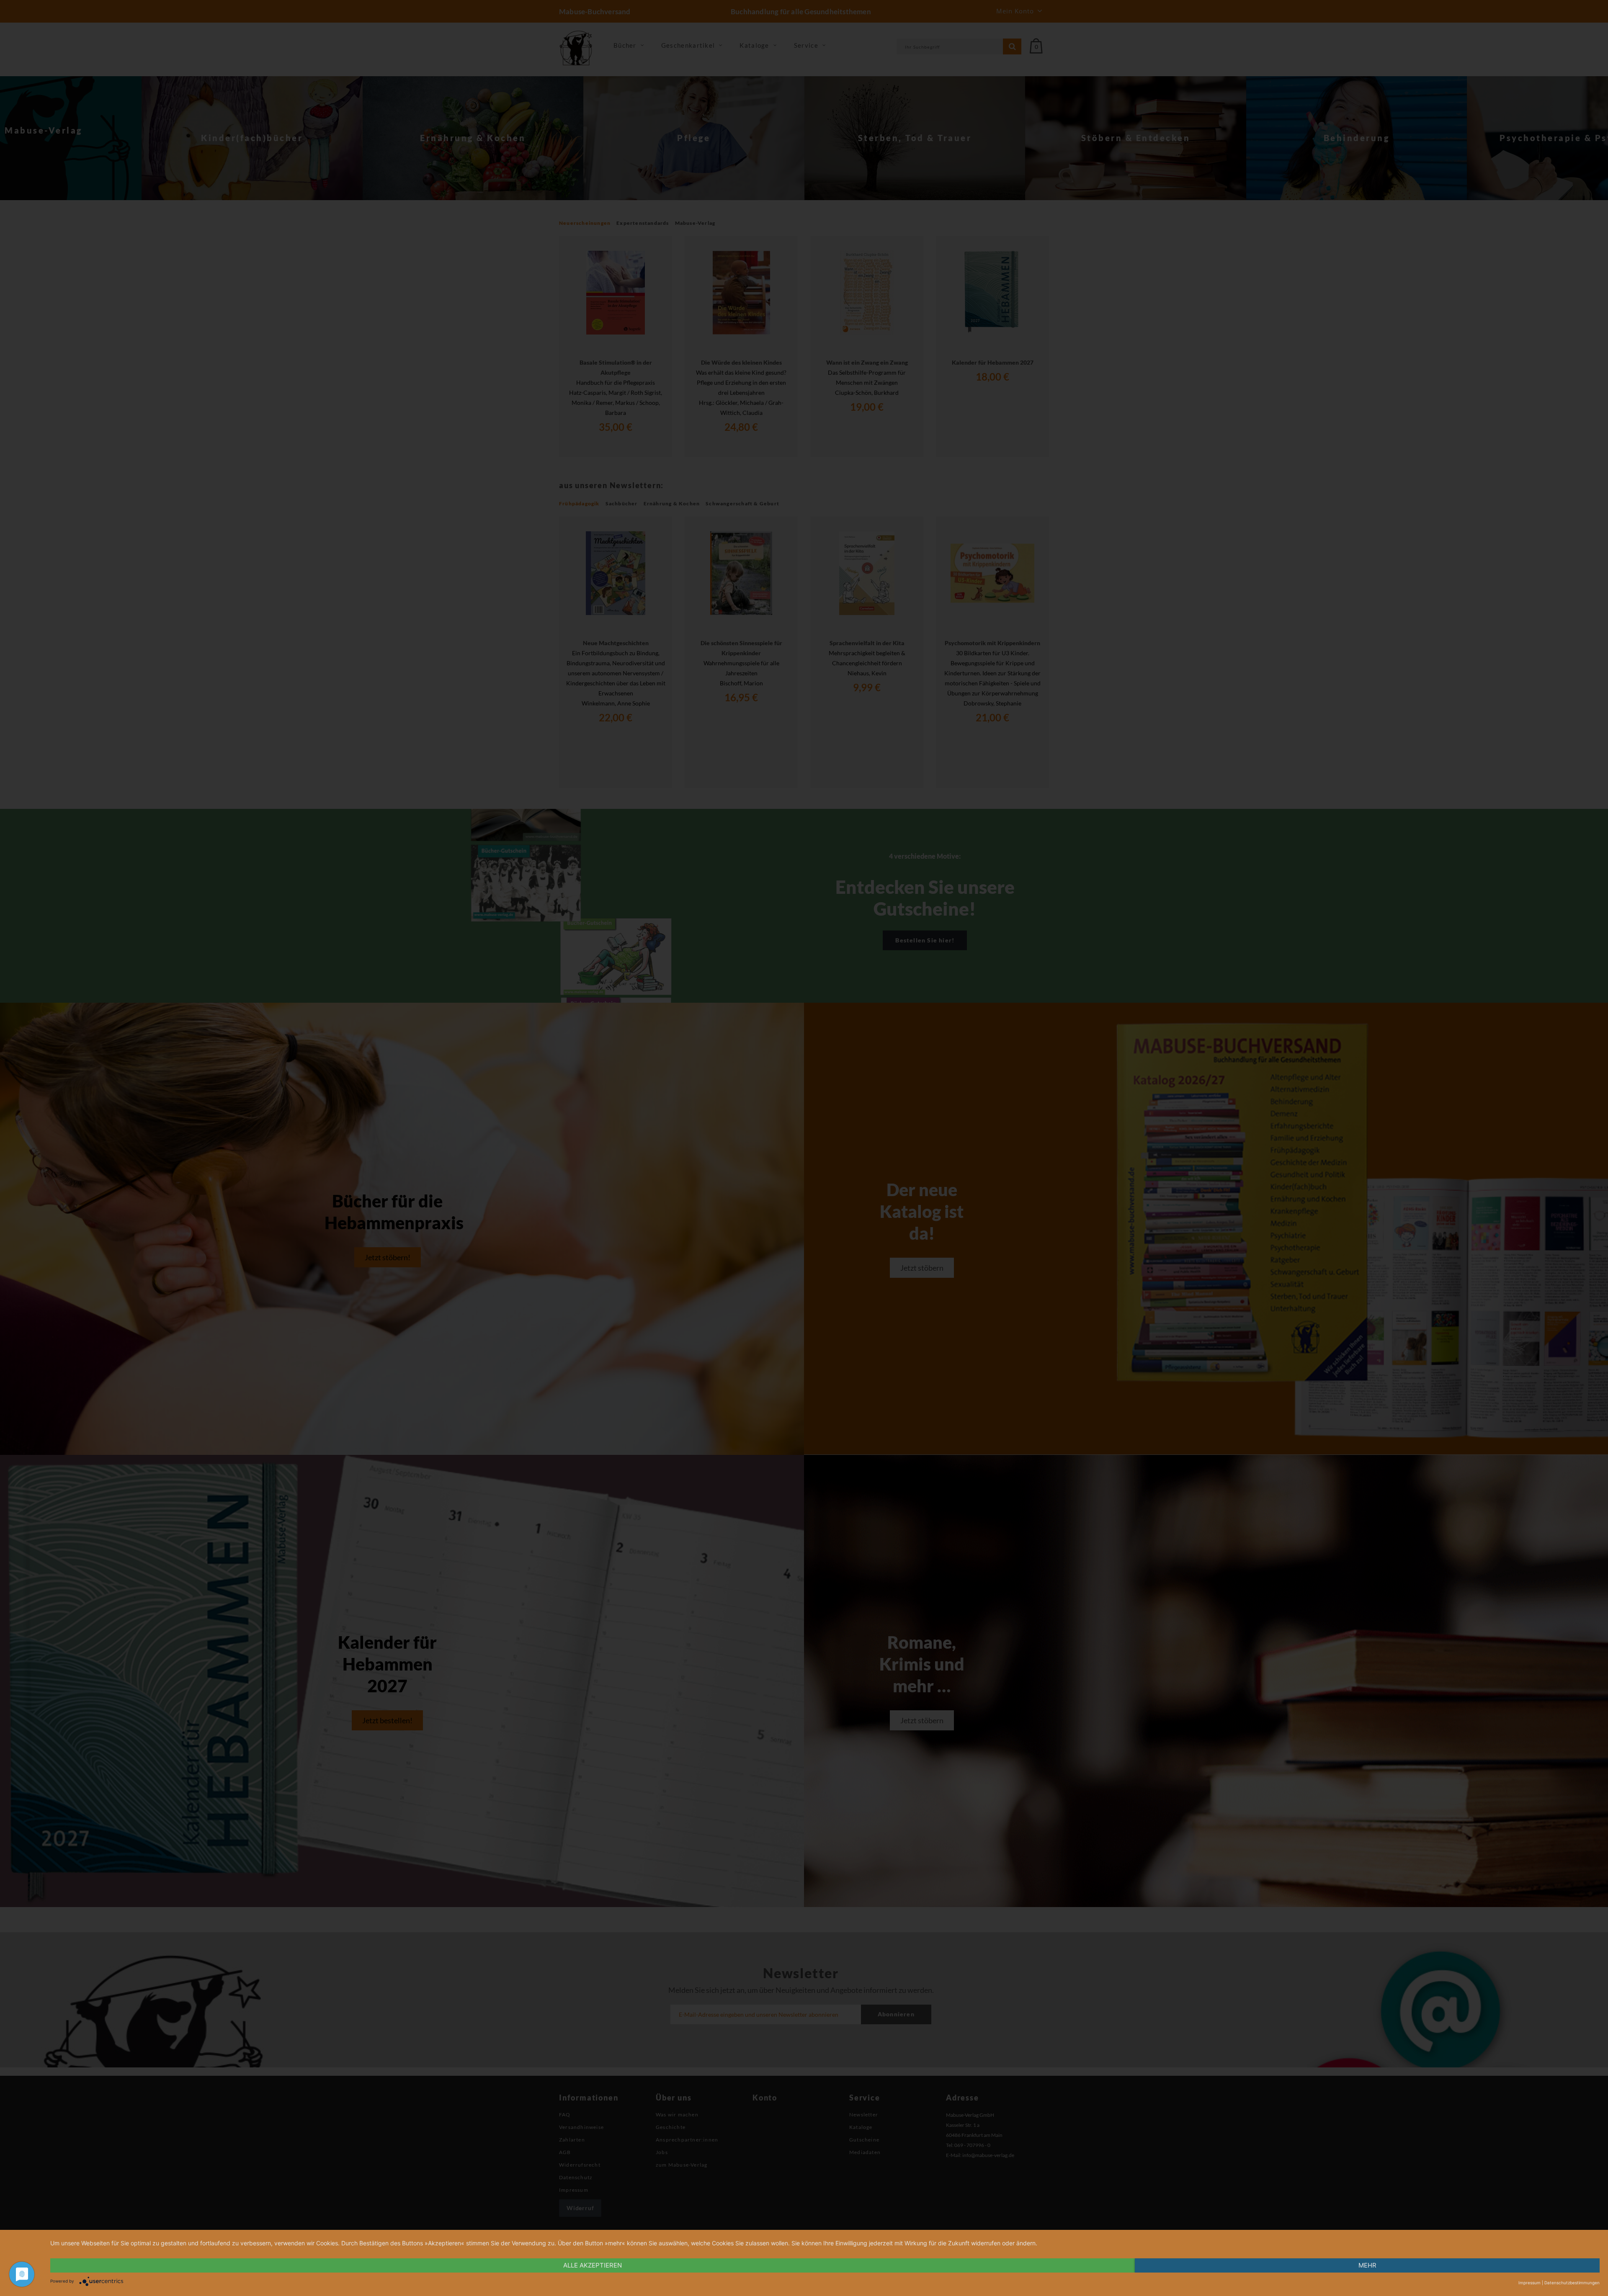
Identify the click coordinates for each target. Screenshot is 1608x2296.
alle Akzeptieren (593, 2265)
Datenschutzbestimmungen (1572, 2283)
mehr (1367, 2265)
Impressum (1529, 2283)
